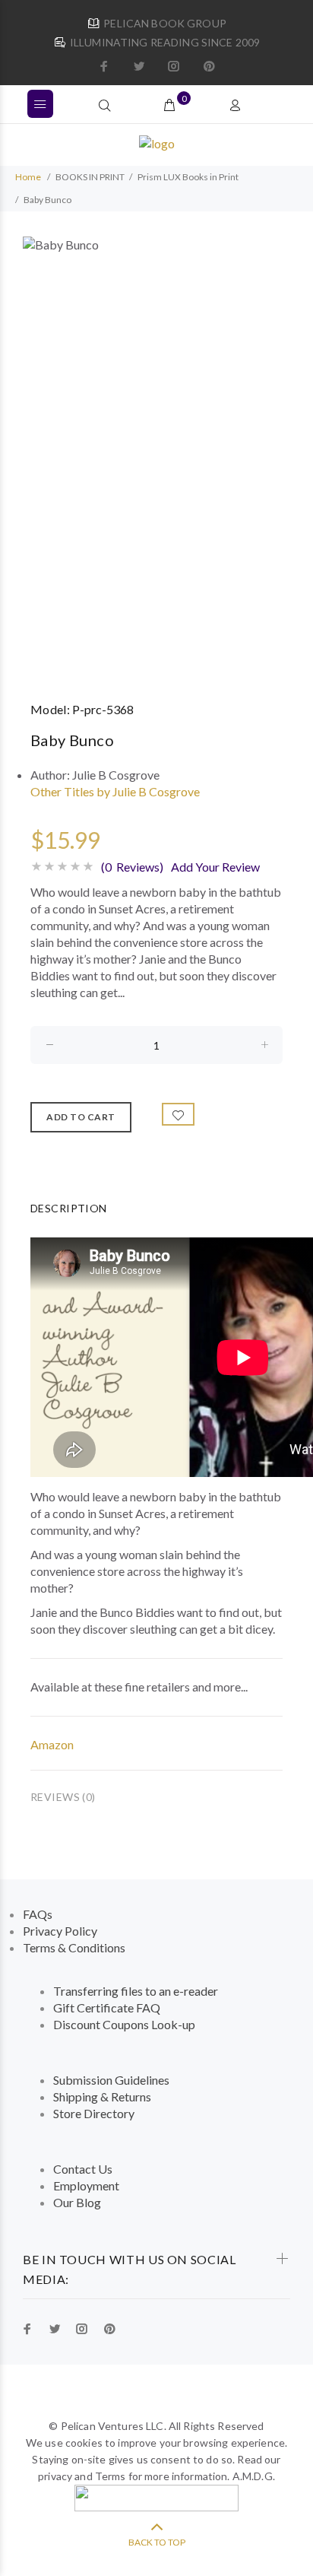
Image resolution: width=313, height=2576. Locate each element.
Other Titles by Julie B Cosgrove (115, 791)
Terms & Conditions (74, 1947)
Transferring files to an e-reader (136, 1991)
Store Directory (94, 2113)
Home (28, 177)
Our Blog (77, 2202)
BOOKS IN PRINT (90, 177)
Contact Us (83, 2169)
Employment (86, 2185)
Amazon (52, 1744)
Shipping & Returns (102, 2096)
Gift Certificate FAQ (107, 2007)
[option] (156, 456)
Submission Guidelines (111, 2080)
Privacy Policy (60, 1931)
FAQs (38, 1914)
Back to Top (157, 2542)
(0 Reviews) (132, 867)
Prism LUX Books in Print (188, 177)
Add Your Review (215, 867)
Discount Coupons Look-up (124, 2024)
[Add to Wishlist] (179, 1114)
